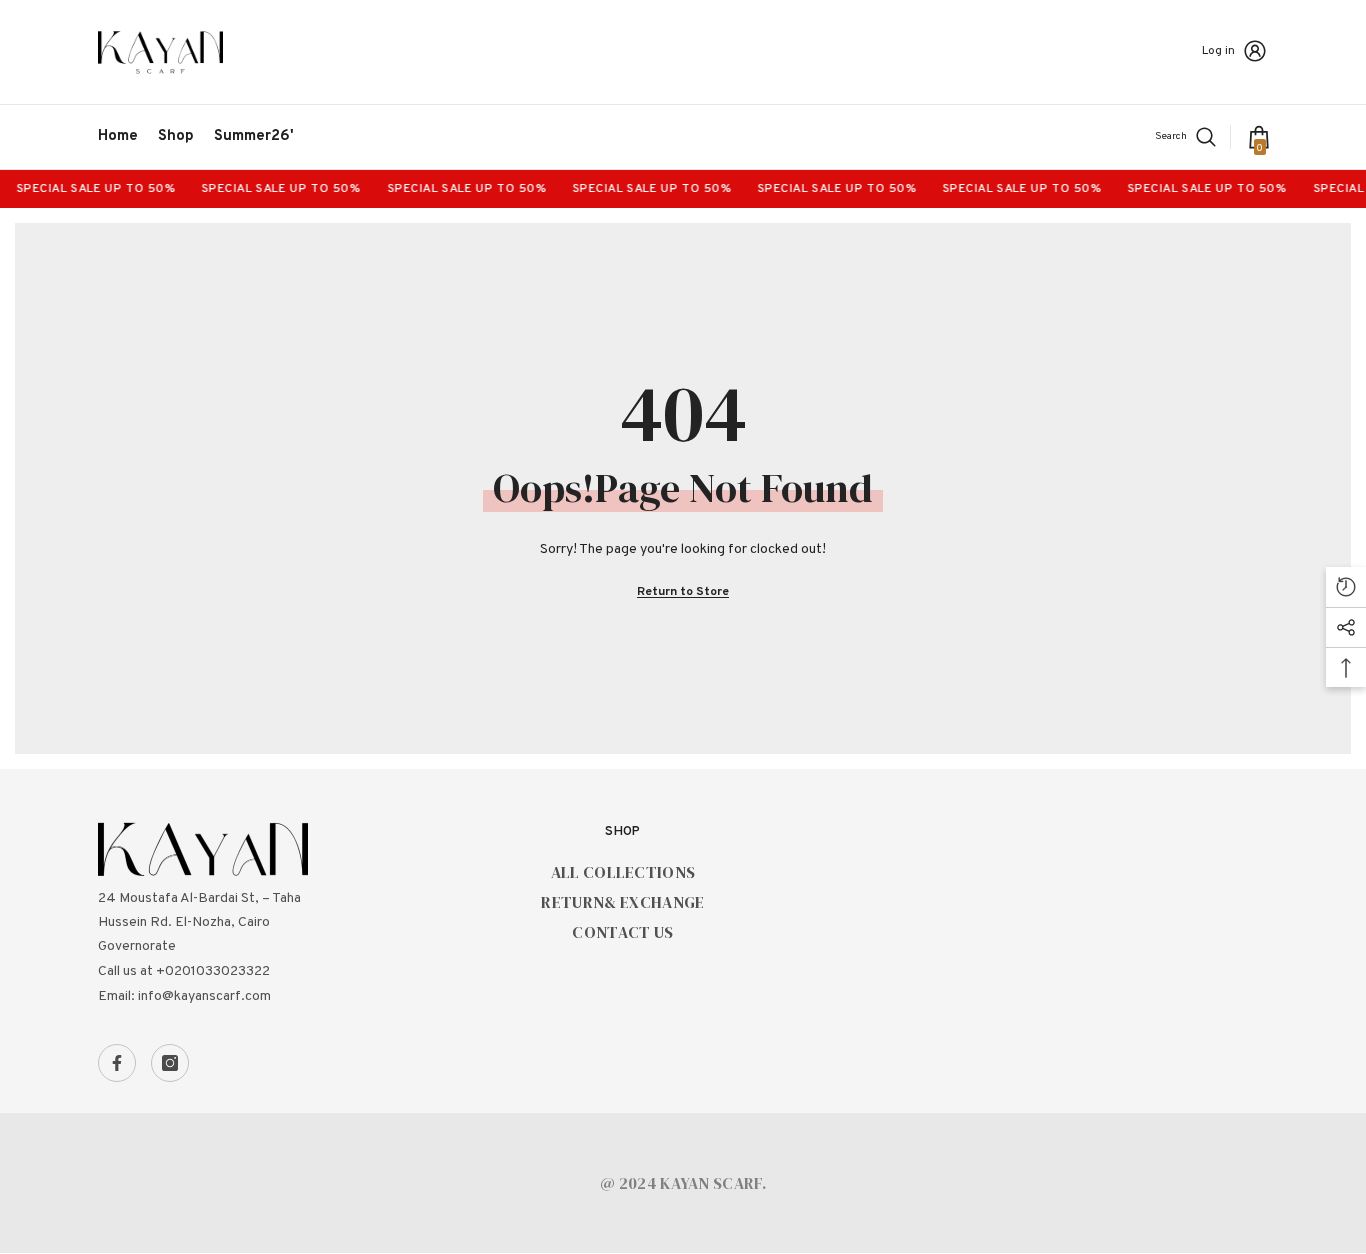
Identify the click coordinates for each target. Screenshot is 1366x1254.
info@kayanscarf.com (204, 996)
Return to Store (683, 592)
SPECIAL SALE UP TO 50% (87, 189)
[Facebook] (117, 1063)
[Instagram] (170, 1063)
